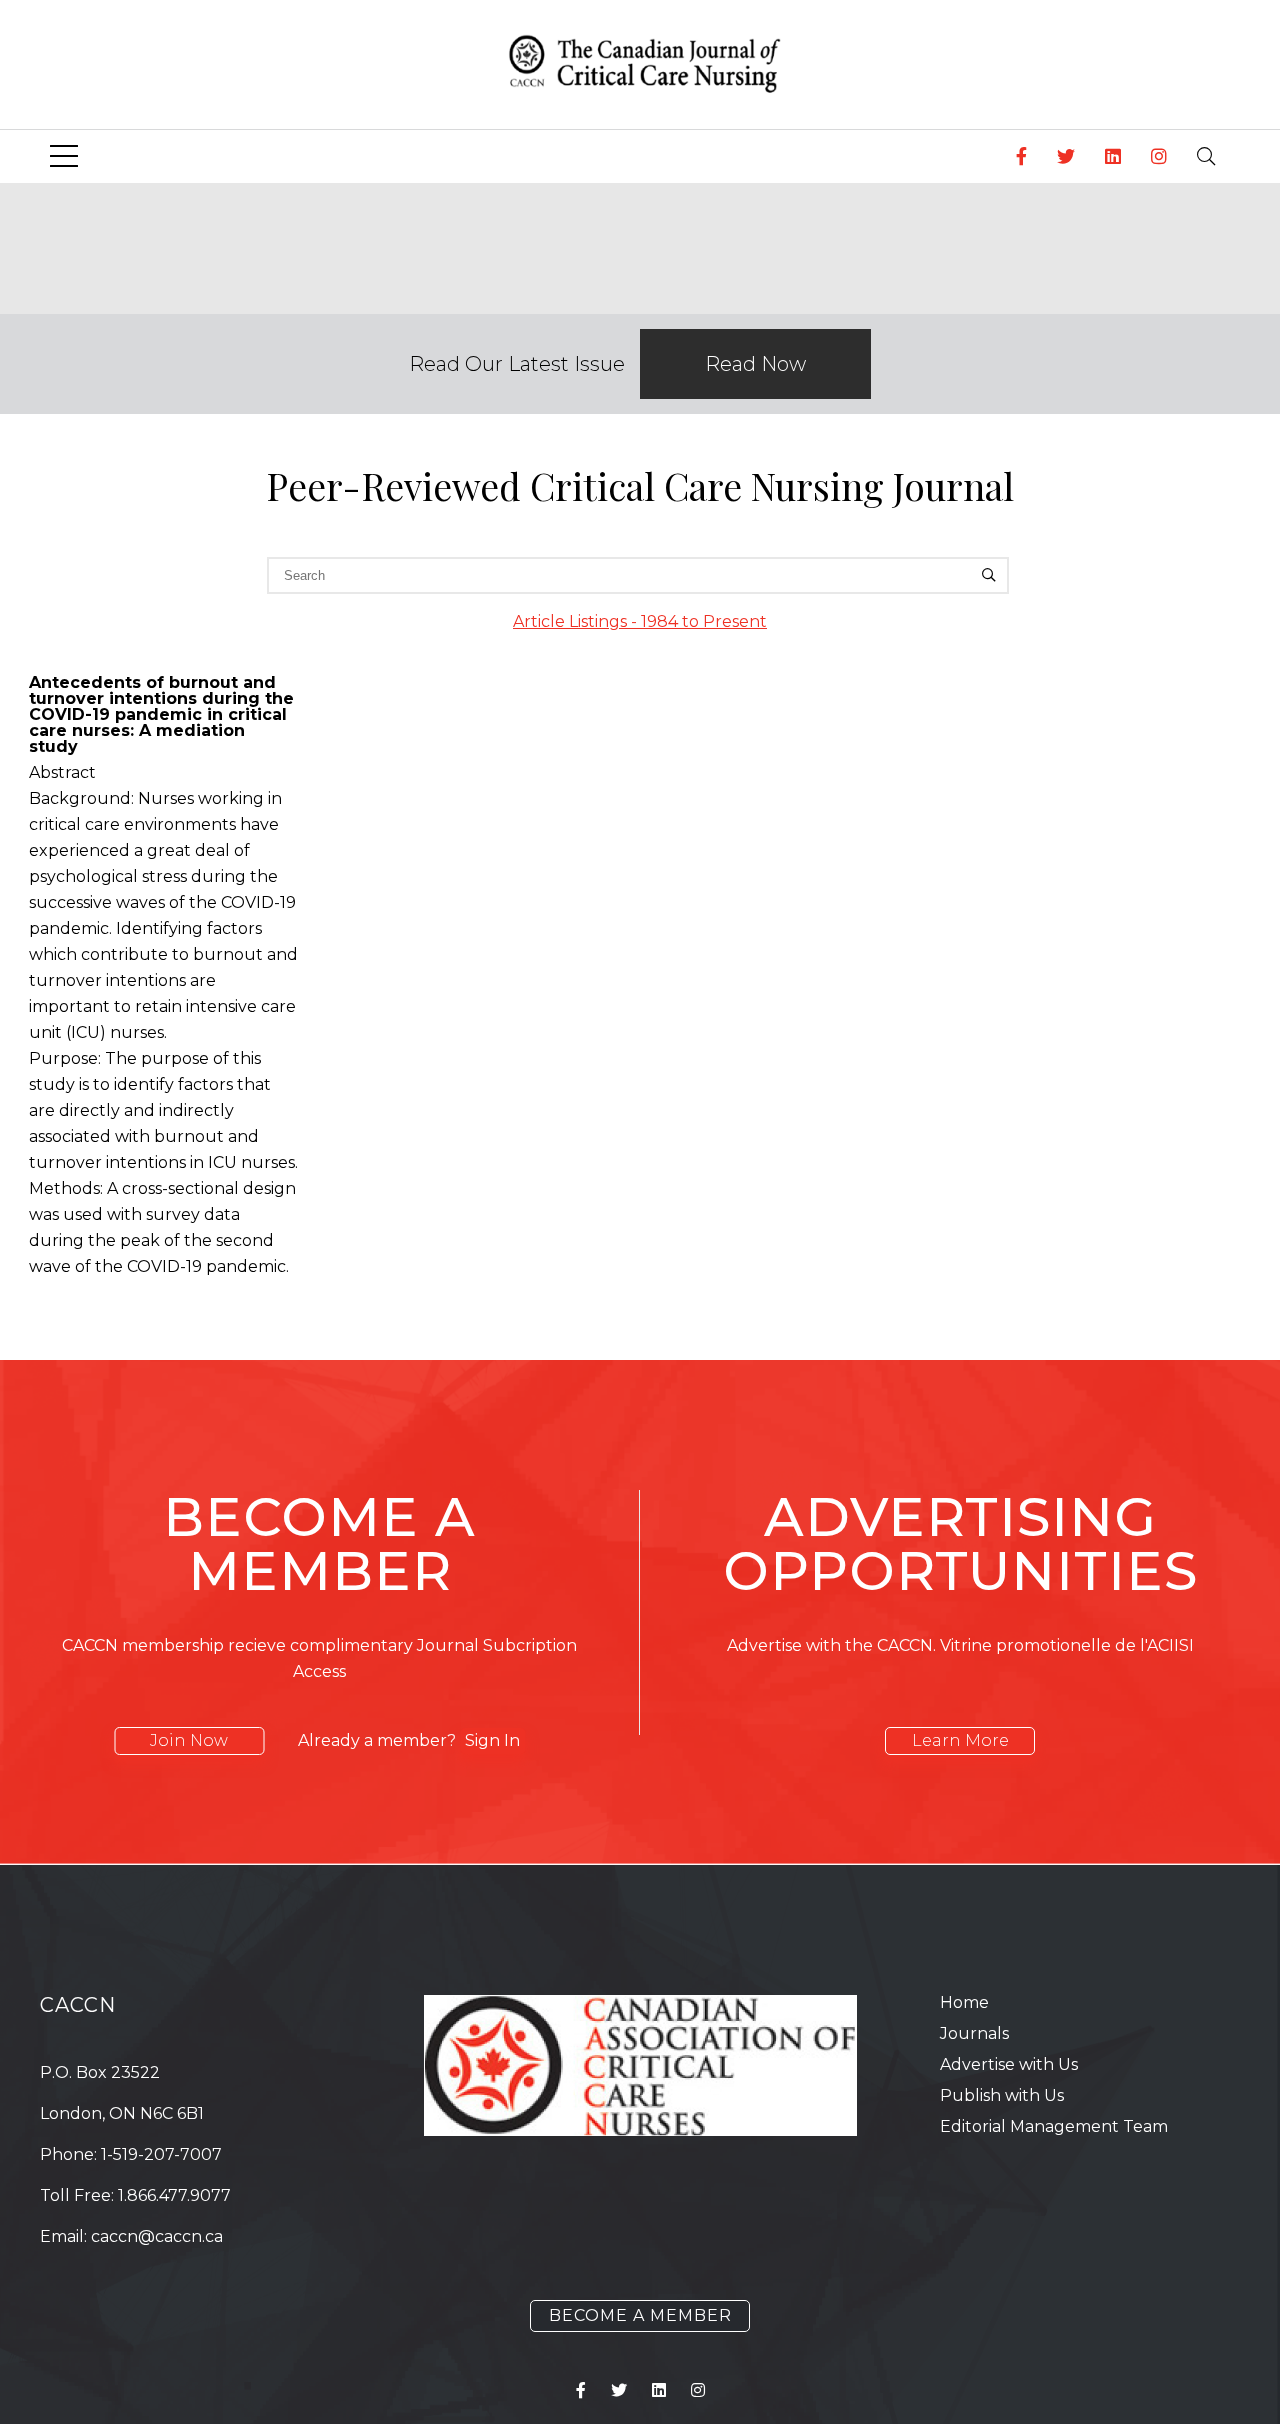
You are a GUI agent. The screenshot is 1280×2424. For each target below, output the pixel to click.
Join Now (189, 1740)
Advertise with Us (1009, 2064)
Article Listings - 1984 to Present (640, 621)
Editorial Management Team (1054, 2126)
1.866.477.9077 (174, 2195)
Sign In (492, 1740)
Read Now (755, 364)
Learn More (960, 1740)
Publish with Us (1002, 2095)
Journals (974, 2033)
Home (964, 2002)
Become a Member (640, 2315)
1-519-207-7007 (161, 2154)
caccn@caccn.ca (157, 2236)
